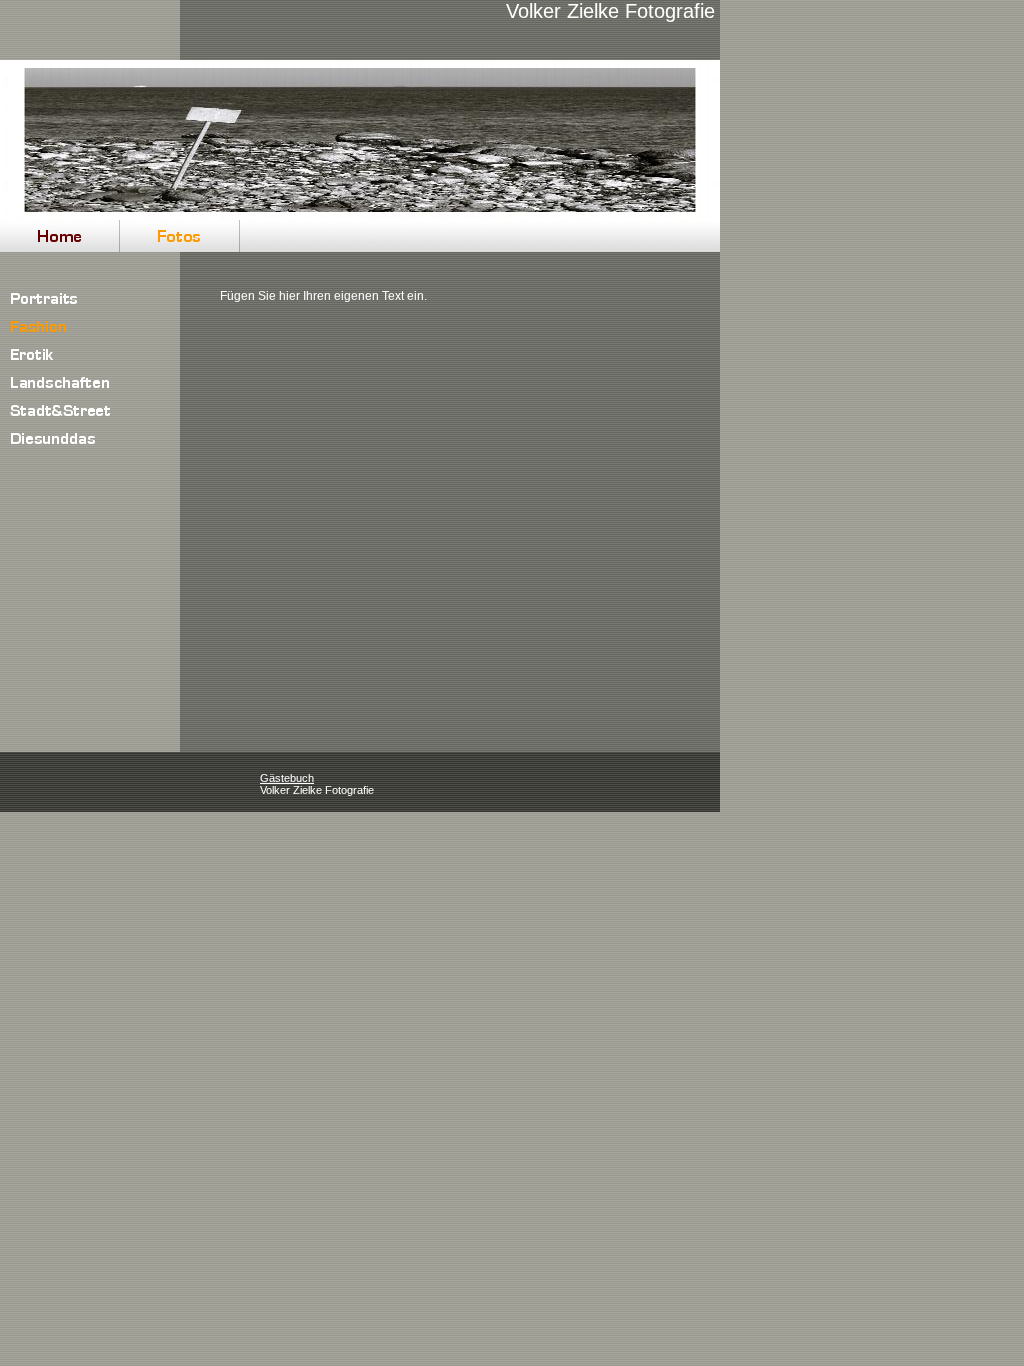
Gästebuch (287, 778)
